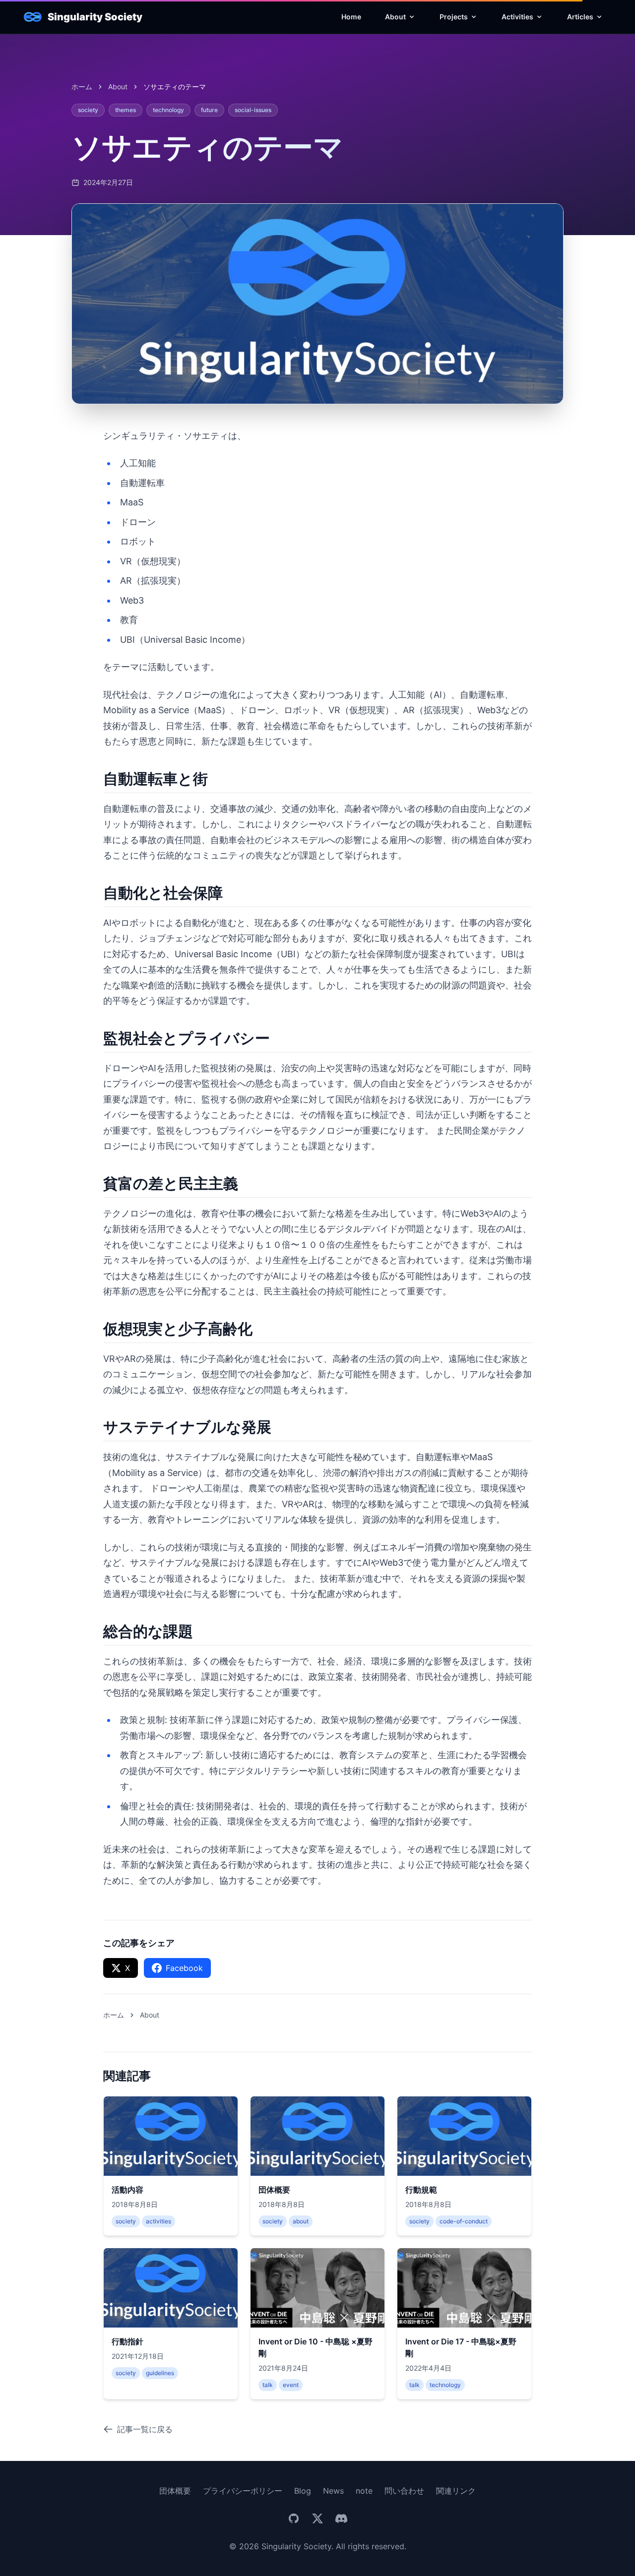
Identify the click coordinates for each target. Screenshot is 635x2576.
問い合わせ (404, 2491)
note (364, 2491)
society (88, 110)
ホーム (82, 87)
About (395, 17)
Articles (580, 17)
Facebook (184, 1968)
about (118, 87)
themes (126, 110)
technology (168, 110)
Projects (454, 17)
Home (351, 17)
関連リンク (456, 2491)
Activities (517, 17)
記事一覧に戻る (145, 2429)
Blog (303, 2491)
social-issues (253, 110)
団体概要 (175, 2491)
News (333, 2491)
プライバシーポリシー (243, 2491)
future (209, 110)
